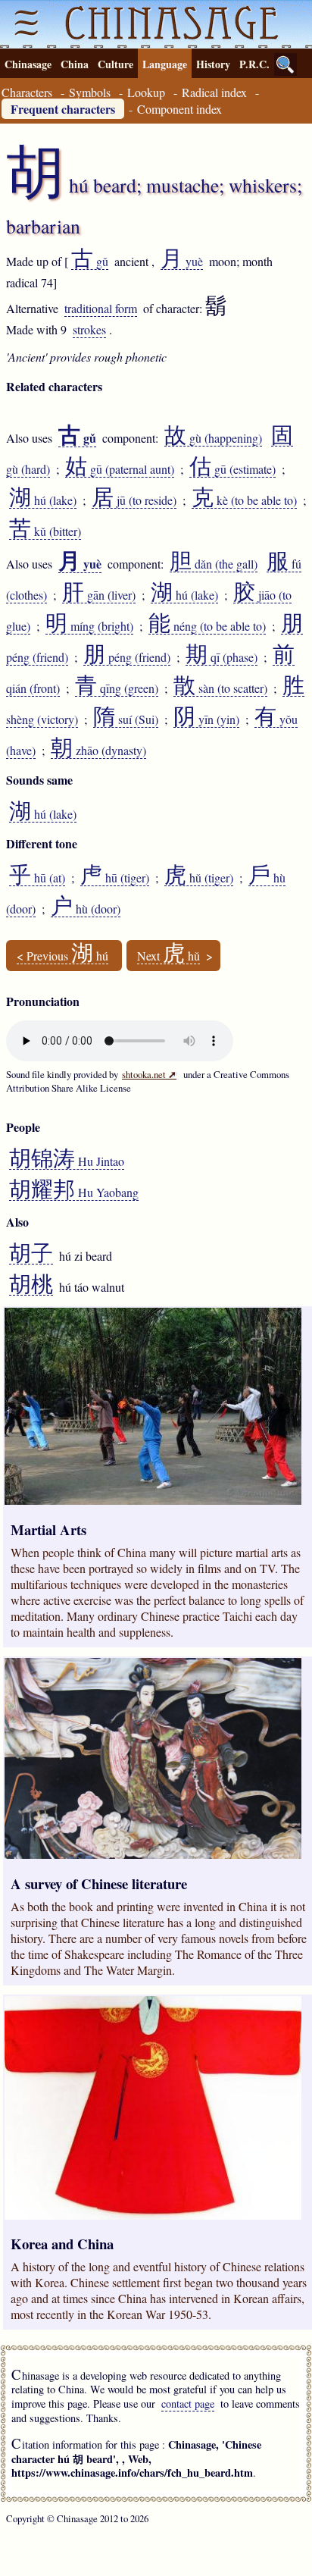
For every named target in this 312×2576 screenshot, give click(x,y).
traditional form (101, 308)
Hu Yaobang (74, 1192)
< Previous (62, 956)
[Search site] (285, 64)
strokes (89, 329)
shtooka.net (149, 1074)
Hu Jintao (67, 1161)
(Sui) (126, 719)
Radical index (214, 92)
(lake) (43, 500)
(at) (37, 878)
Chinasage (28, 64)
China (75, 64)
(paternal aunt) (120, 469)
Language (165, 64)
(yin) (206, 719)
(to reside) (134, 500)
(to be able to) (244, 500)
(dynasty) (98, 751)
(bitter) (45, 531)
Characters (27, 92)
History (213, 64)
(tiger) (115, 878)
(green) (117, 688)
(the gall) (214, 564)
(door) (86, 909)
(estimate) (232, 469)
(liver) (99, 595)
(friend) (127, 657)
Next (168, 956)
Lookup (146, 92)
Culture (115, 64)
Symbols (90, 92)
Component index (179, 109)
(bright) (89, 626)
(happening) (213, 438)
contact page (188, 2404)
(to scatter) (220, 688)
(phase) (222, 657)
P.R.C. (254, 64)
